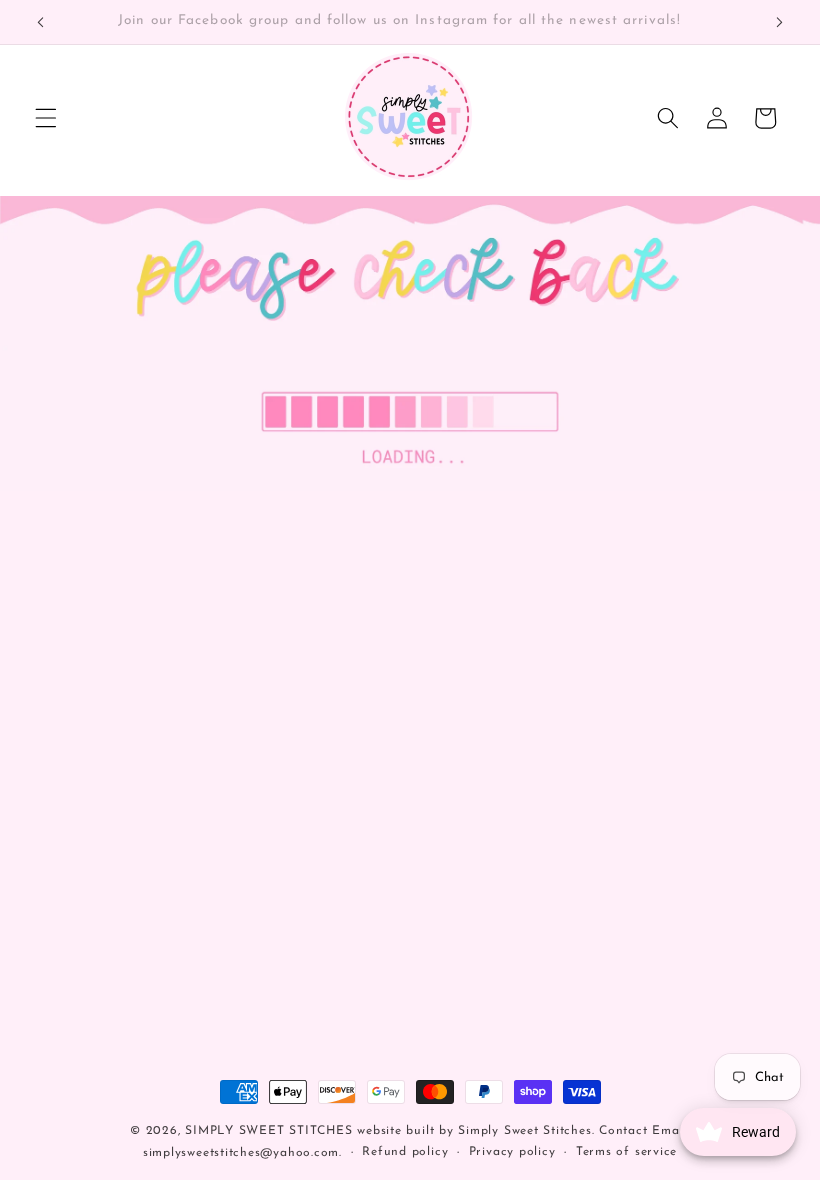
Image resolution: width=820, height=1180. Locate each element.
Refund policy (405, 1152)
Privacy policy (512, 1152)
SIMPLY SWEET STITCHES (268, 1131)
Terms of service (626, 1152)
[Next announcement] (779, 22)
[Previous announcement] (41, 22)
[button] (46, 118)
